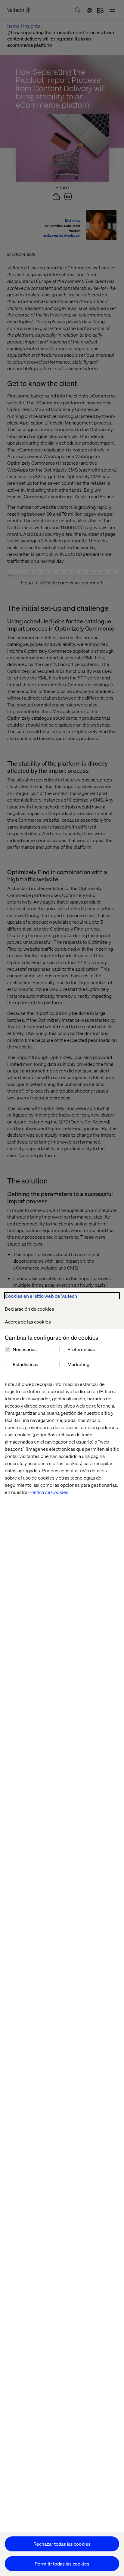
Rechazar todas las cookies (62, 2544)
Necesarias (25, 1349)
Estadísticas (25, 1364)
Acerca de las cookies (28, 1322)
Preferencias (81, 1349)
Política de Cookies (48, 1492)
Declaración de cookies (29, 1309)
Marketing (78, 1364)
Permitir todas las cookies (62, 2564)
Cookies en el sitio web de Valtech (41, 1296)
